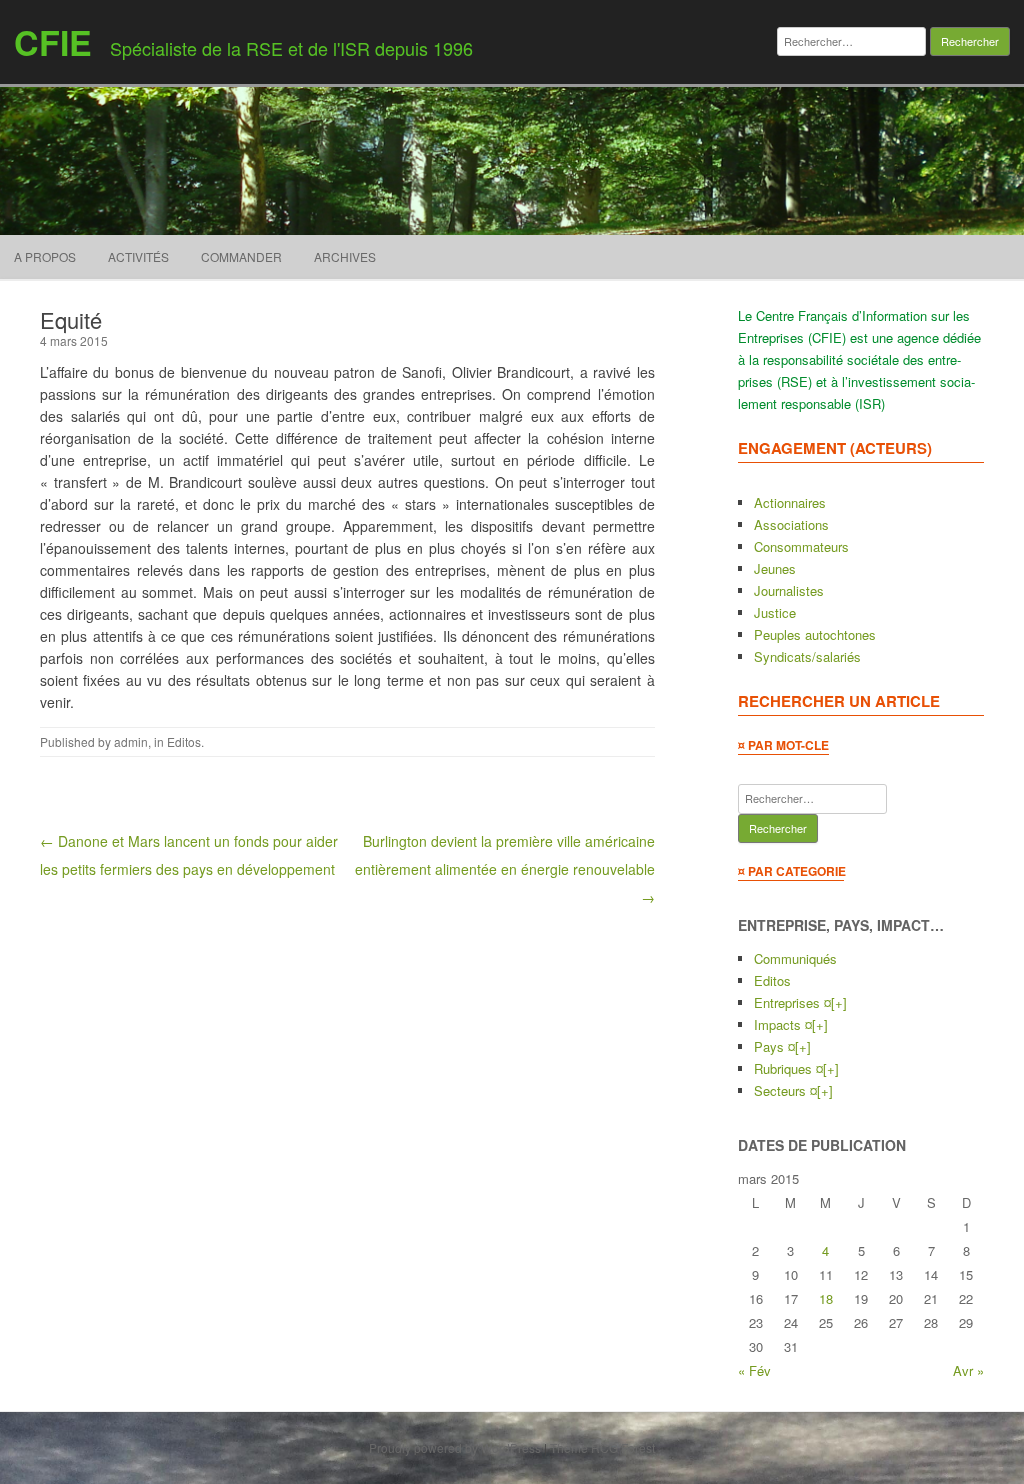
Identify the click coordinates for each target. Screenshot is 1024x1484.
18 (826, 1298)
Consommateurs (801, 546)
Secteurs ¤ (785, 1090)
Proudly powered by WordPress (455, 1447)
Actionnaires (790, 502)
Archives (345, 256)
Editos (184, 741)
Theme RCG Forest (602, 1447)
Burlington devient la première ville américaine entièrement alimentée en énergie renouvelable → (505, 869)
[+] (839, 1002)
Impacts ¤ (783, 1024)
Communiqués (795, 958)
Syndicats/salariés (807, 656)
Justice (775, 612)
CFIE (53, 42)
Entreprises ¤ (792, 1002)
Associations (791, 524)
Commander (241, 256)
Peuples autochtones (815, 634)
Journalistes (789, 590)
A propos (45, 256)
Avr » (968, 1370)
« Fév (754, 1370)
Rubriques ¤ (788, 1068)
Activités (138, 256)
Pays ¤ (774, 1046)
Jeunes (775, 568)
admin (131, 741)
